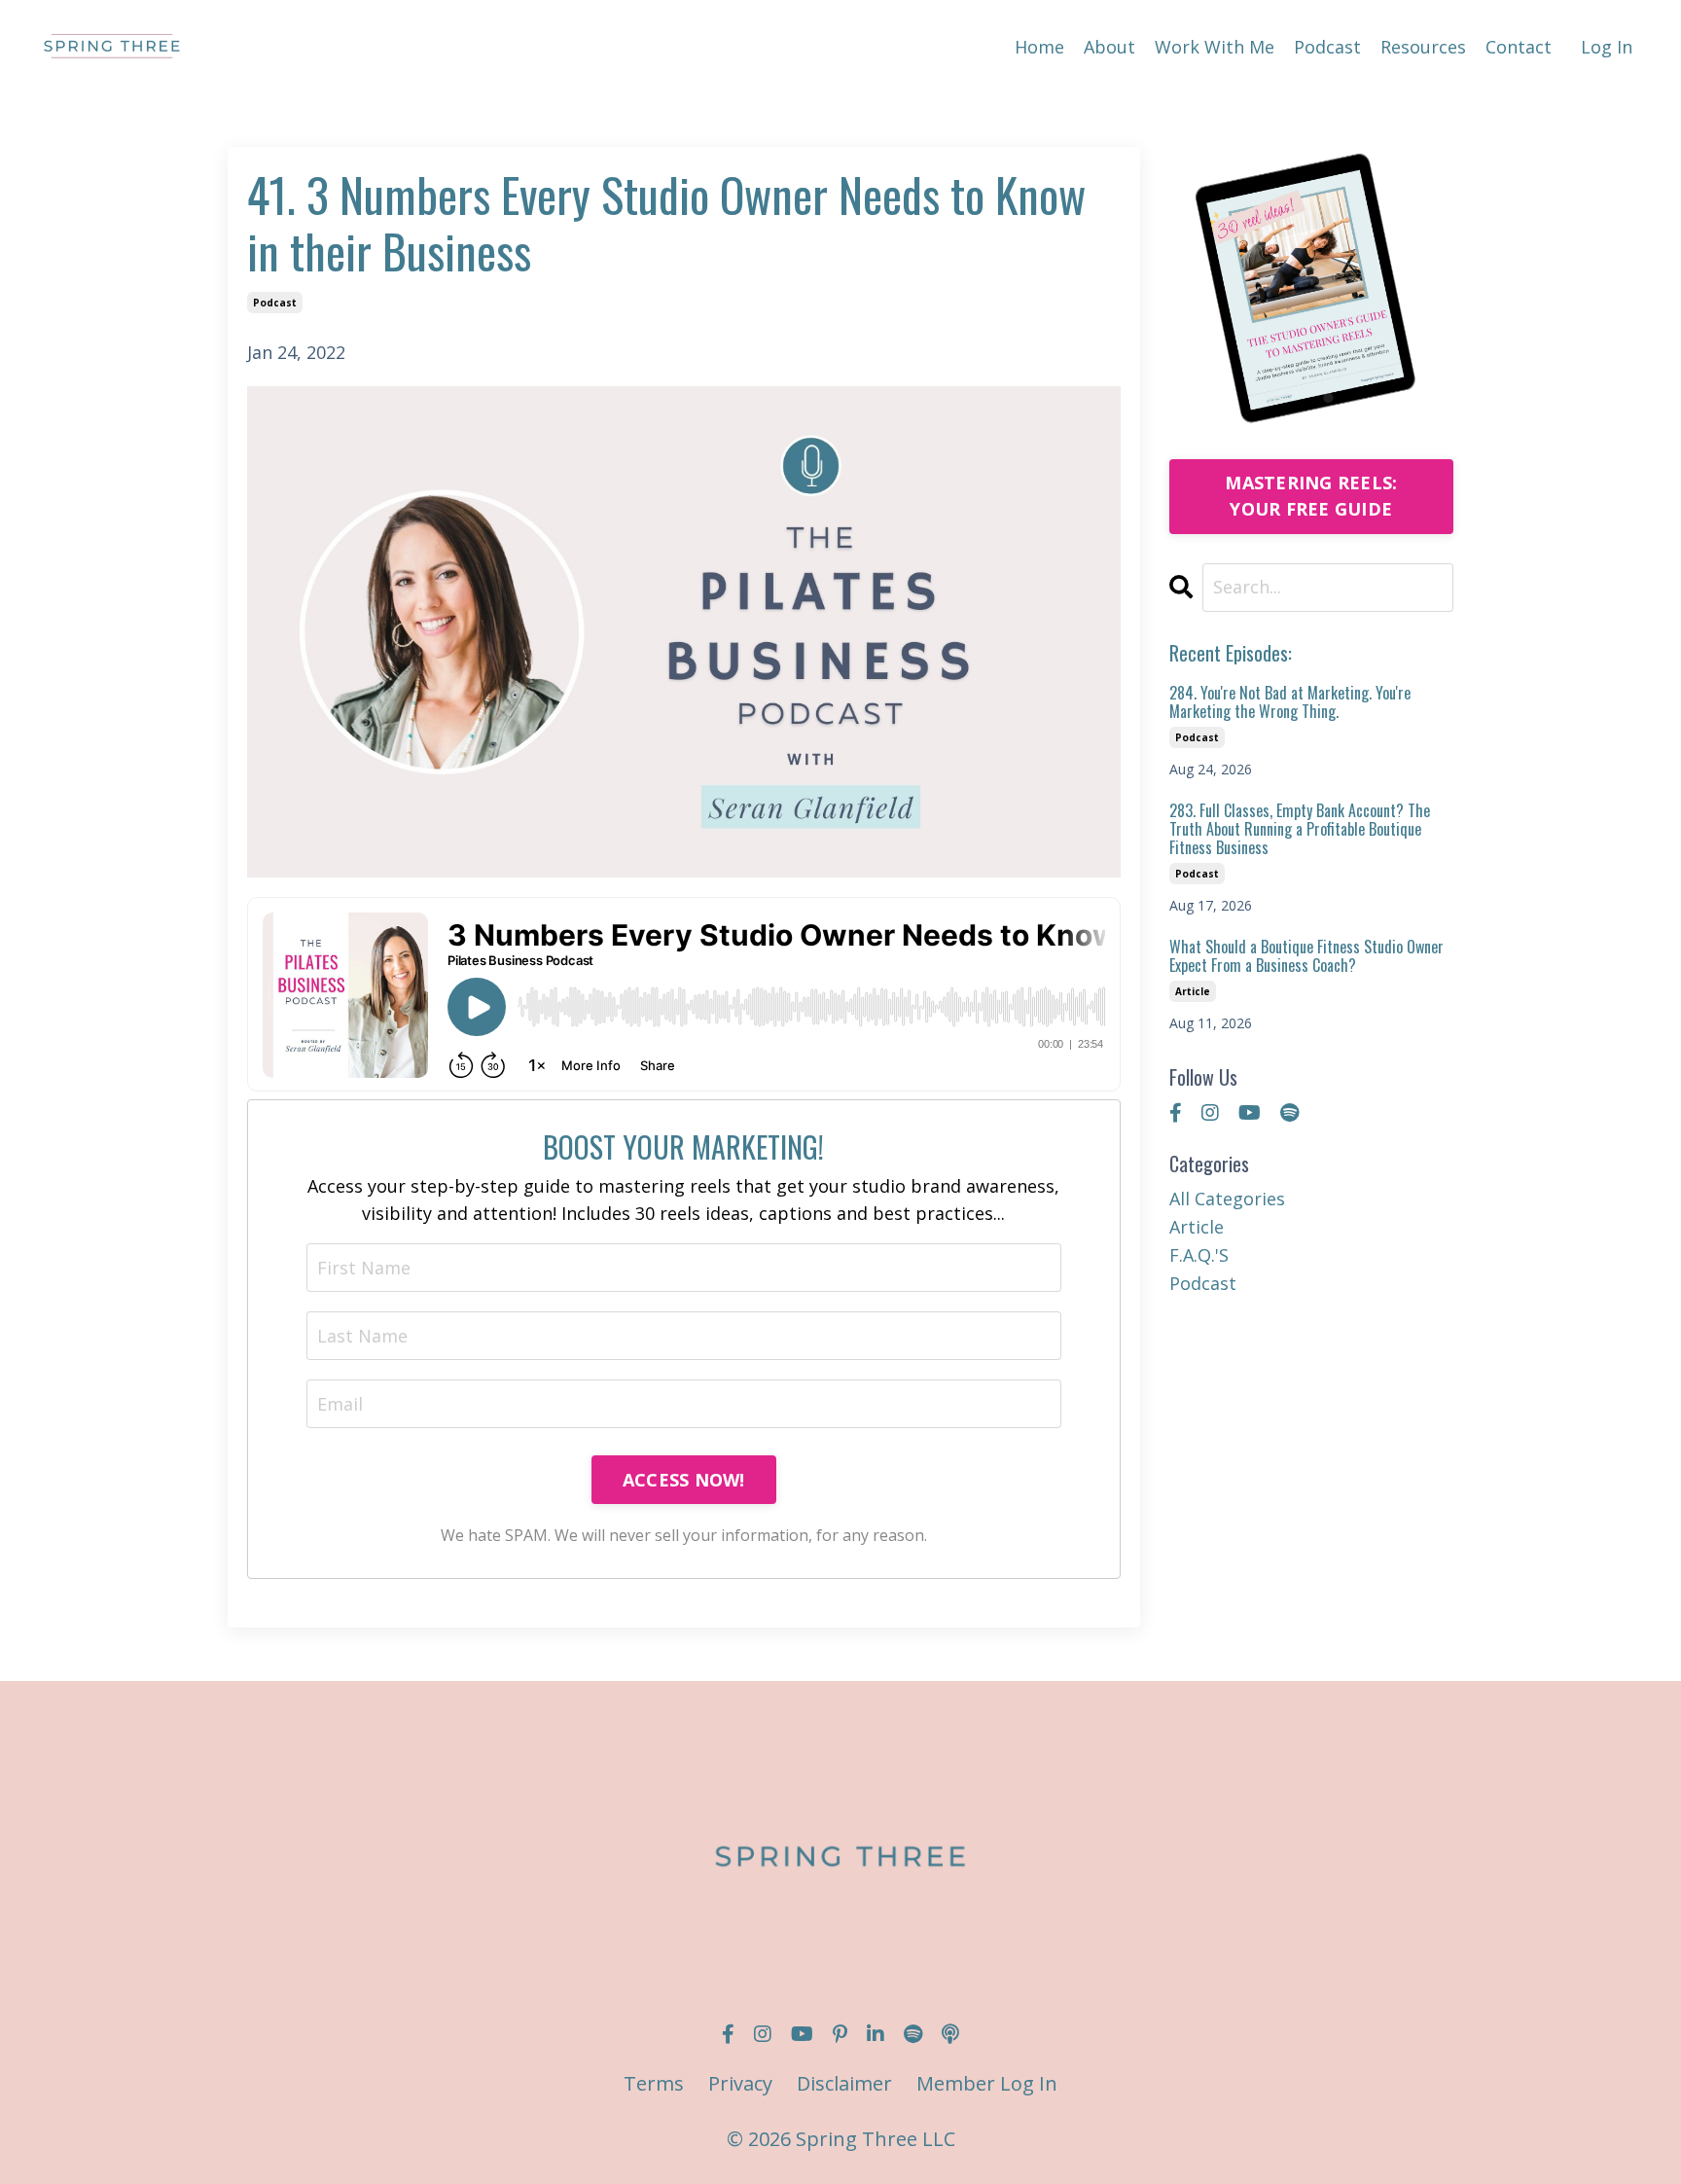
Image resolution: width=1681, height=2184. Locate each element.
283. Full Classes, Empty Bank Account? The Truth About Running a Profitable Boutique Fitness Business (1300, 830)
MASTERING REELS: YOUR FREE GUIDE (1311, 496)
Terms (654, 2083)
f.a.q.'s (1199, 1255)
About (1109, 47)
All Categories (1227, 1199)
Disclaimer (844, 2083)
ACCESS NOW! (684, 1480)
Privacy (740, 2083)
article (1193, 991)
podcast (275, 303)
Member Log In (987, 2083)
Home (1039, 47)
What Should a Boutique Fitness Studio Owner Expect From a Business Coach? (1306, 956)
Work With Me (1215, 47)
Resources (1423, 47)
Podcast (1327, 47)
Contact (1519, 47)
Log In (1607, 47)
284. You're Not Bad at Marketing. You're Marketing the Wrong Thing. (1290, 702)
